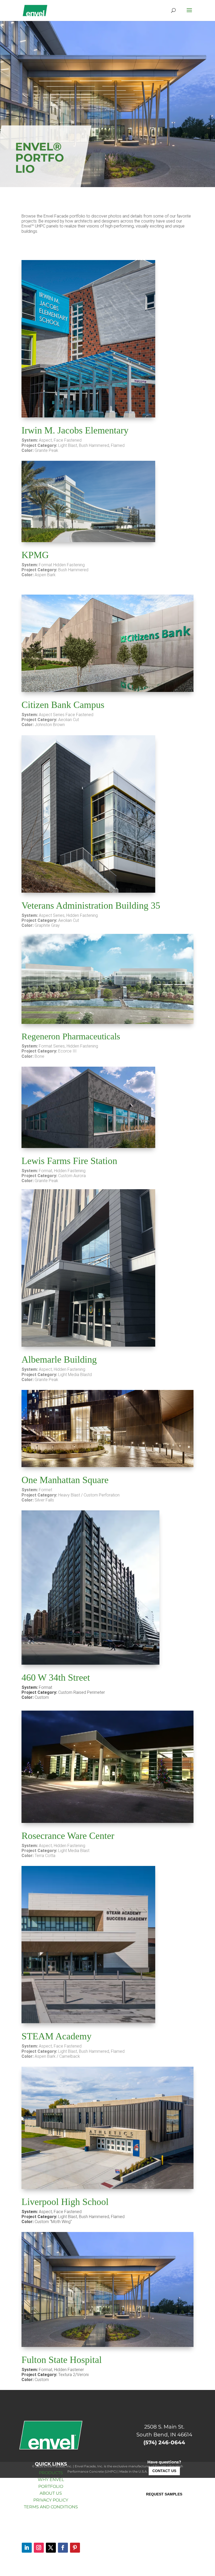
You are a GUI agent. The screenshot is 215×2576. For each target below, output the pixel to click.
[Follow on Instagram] (39, 2548)
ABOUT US (51, 2493)
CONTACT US (164, 2471)
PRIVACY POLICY (51, 2500)
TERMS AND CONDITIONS (51, 2507)
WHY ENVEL (51, 2480)
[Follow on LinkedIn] (27, 2548)
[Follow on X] (51, 2548)
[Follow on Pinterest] (75, 2548)
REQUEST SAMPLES (164, 2494)
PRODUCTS (51, 2473)
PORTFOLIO (51, 2486)
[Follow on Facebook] (63, 2548)
